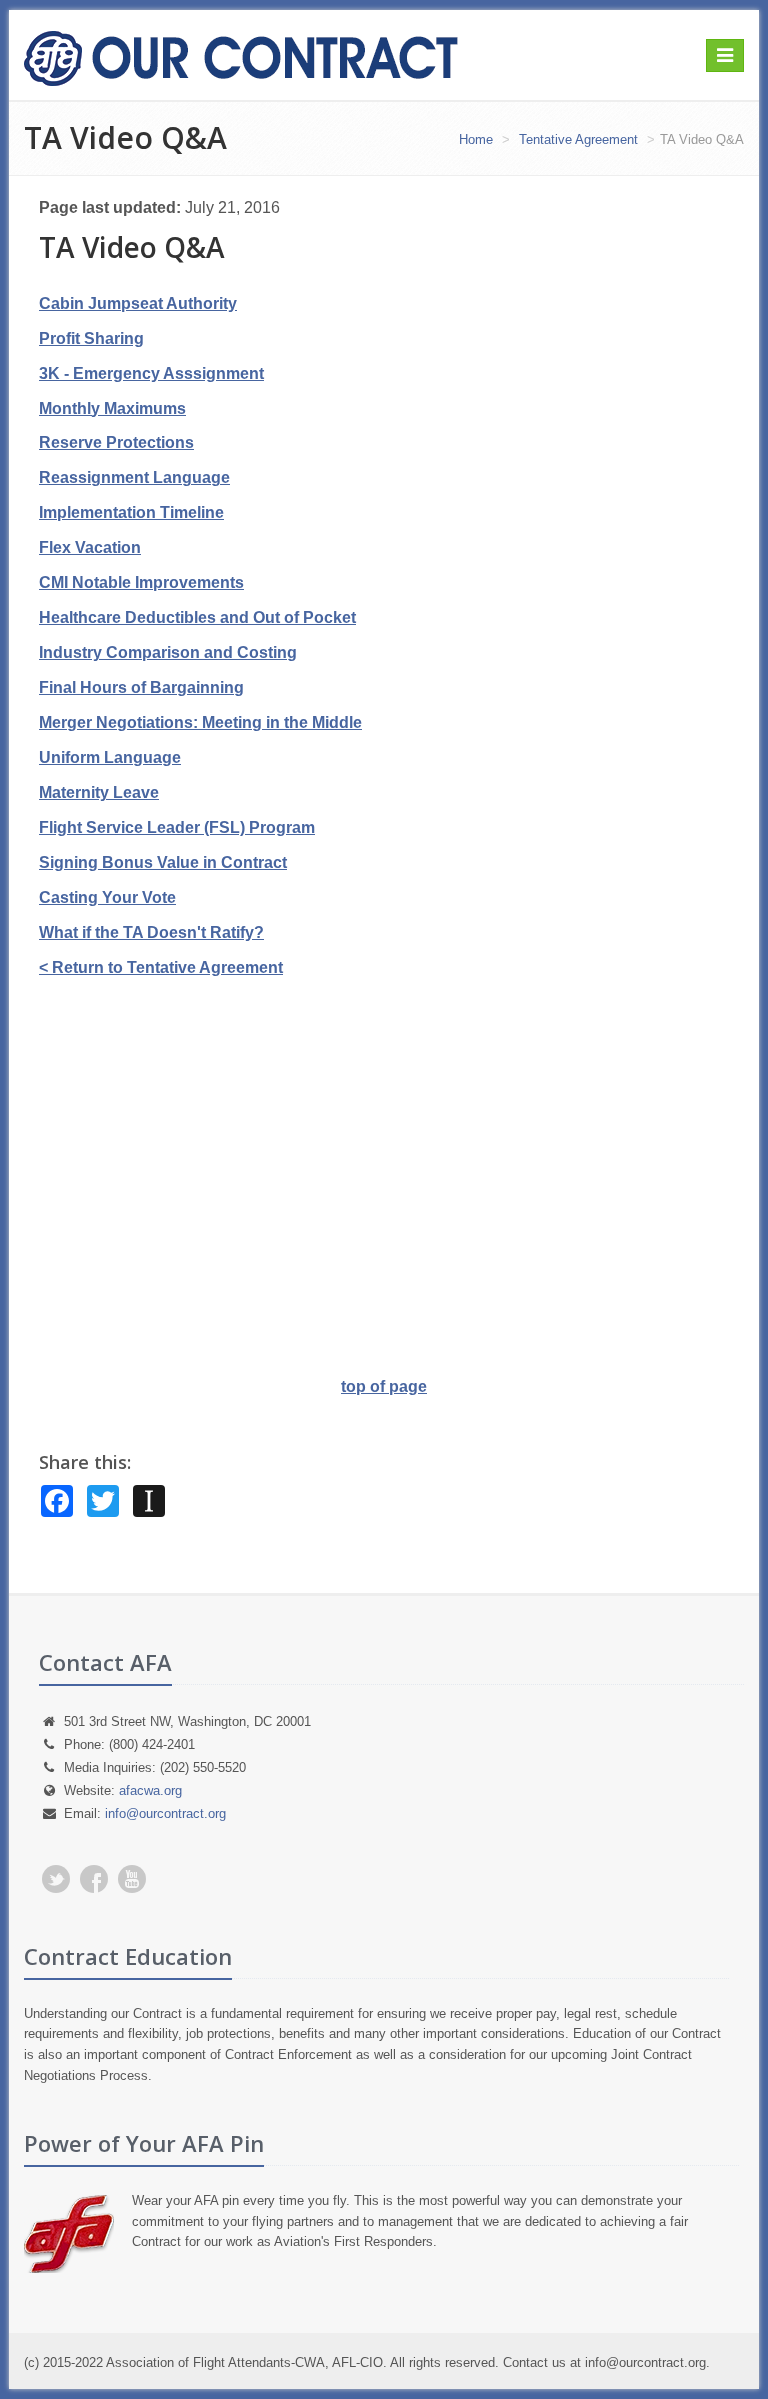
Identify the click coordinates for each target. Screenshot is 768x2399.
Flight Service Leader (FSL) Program (177, 827)
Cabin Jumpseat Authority (138, 303)
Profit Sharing (91, 338)
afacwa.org (150, 1790)
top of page (384, 1386)
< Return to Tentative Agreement (161, 967)
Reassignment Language (134, 477)
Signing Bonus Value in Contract (163, 862)
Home (476, 139)
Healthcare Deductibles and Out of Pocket (197, 617)
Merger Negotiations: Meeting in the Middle (200, 722)
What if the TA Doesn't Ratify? (151, 932)
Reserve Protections (116, 442)
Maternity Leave (99, 792)
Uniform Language (110, 757)
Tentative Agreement (576, 139)
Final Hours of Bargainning (141, 687)
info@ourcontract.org (165, 1813)
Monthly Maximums (112, 408)
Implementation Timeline (131, 512)
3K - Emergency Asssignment (151, 373)
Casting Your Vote (107, 897)
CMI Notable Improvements (141, 582)
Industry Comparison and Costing (168, 652)
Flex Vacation (90, 547)
